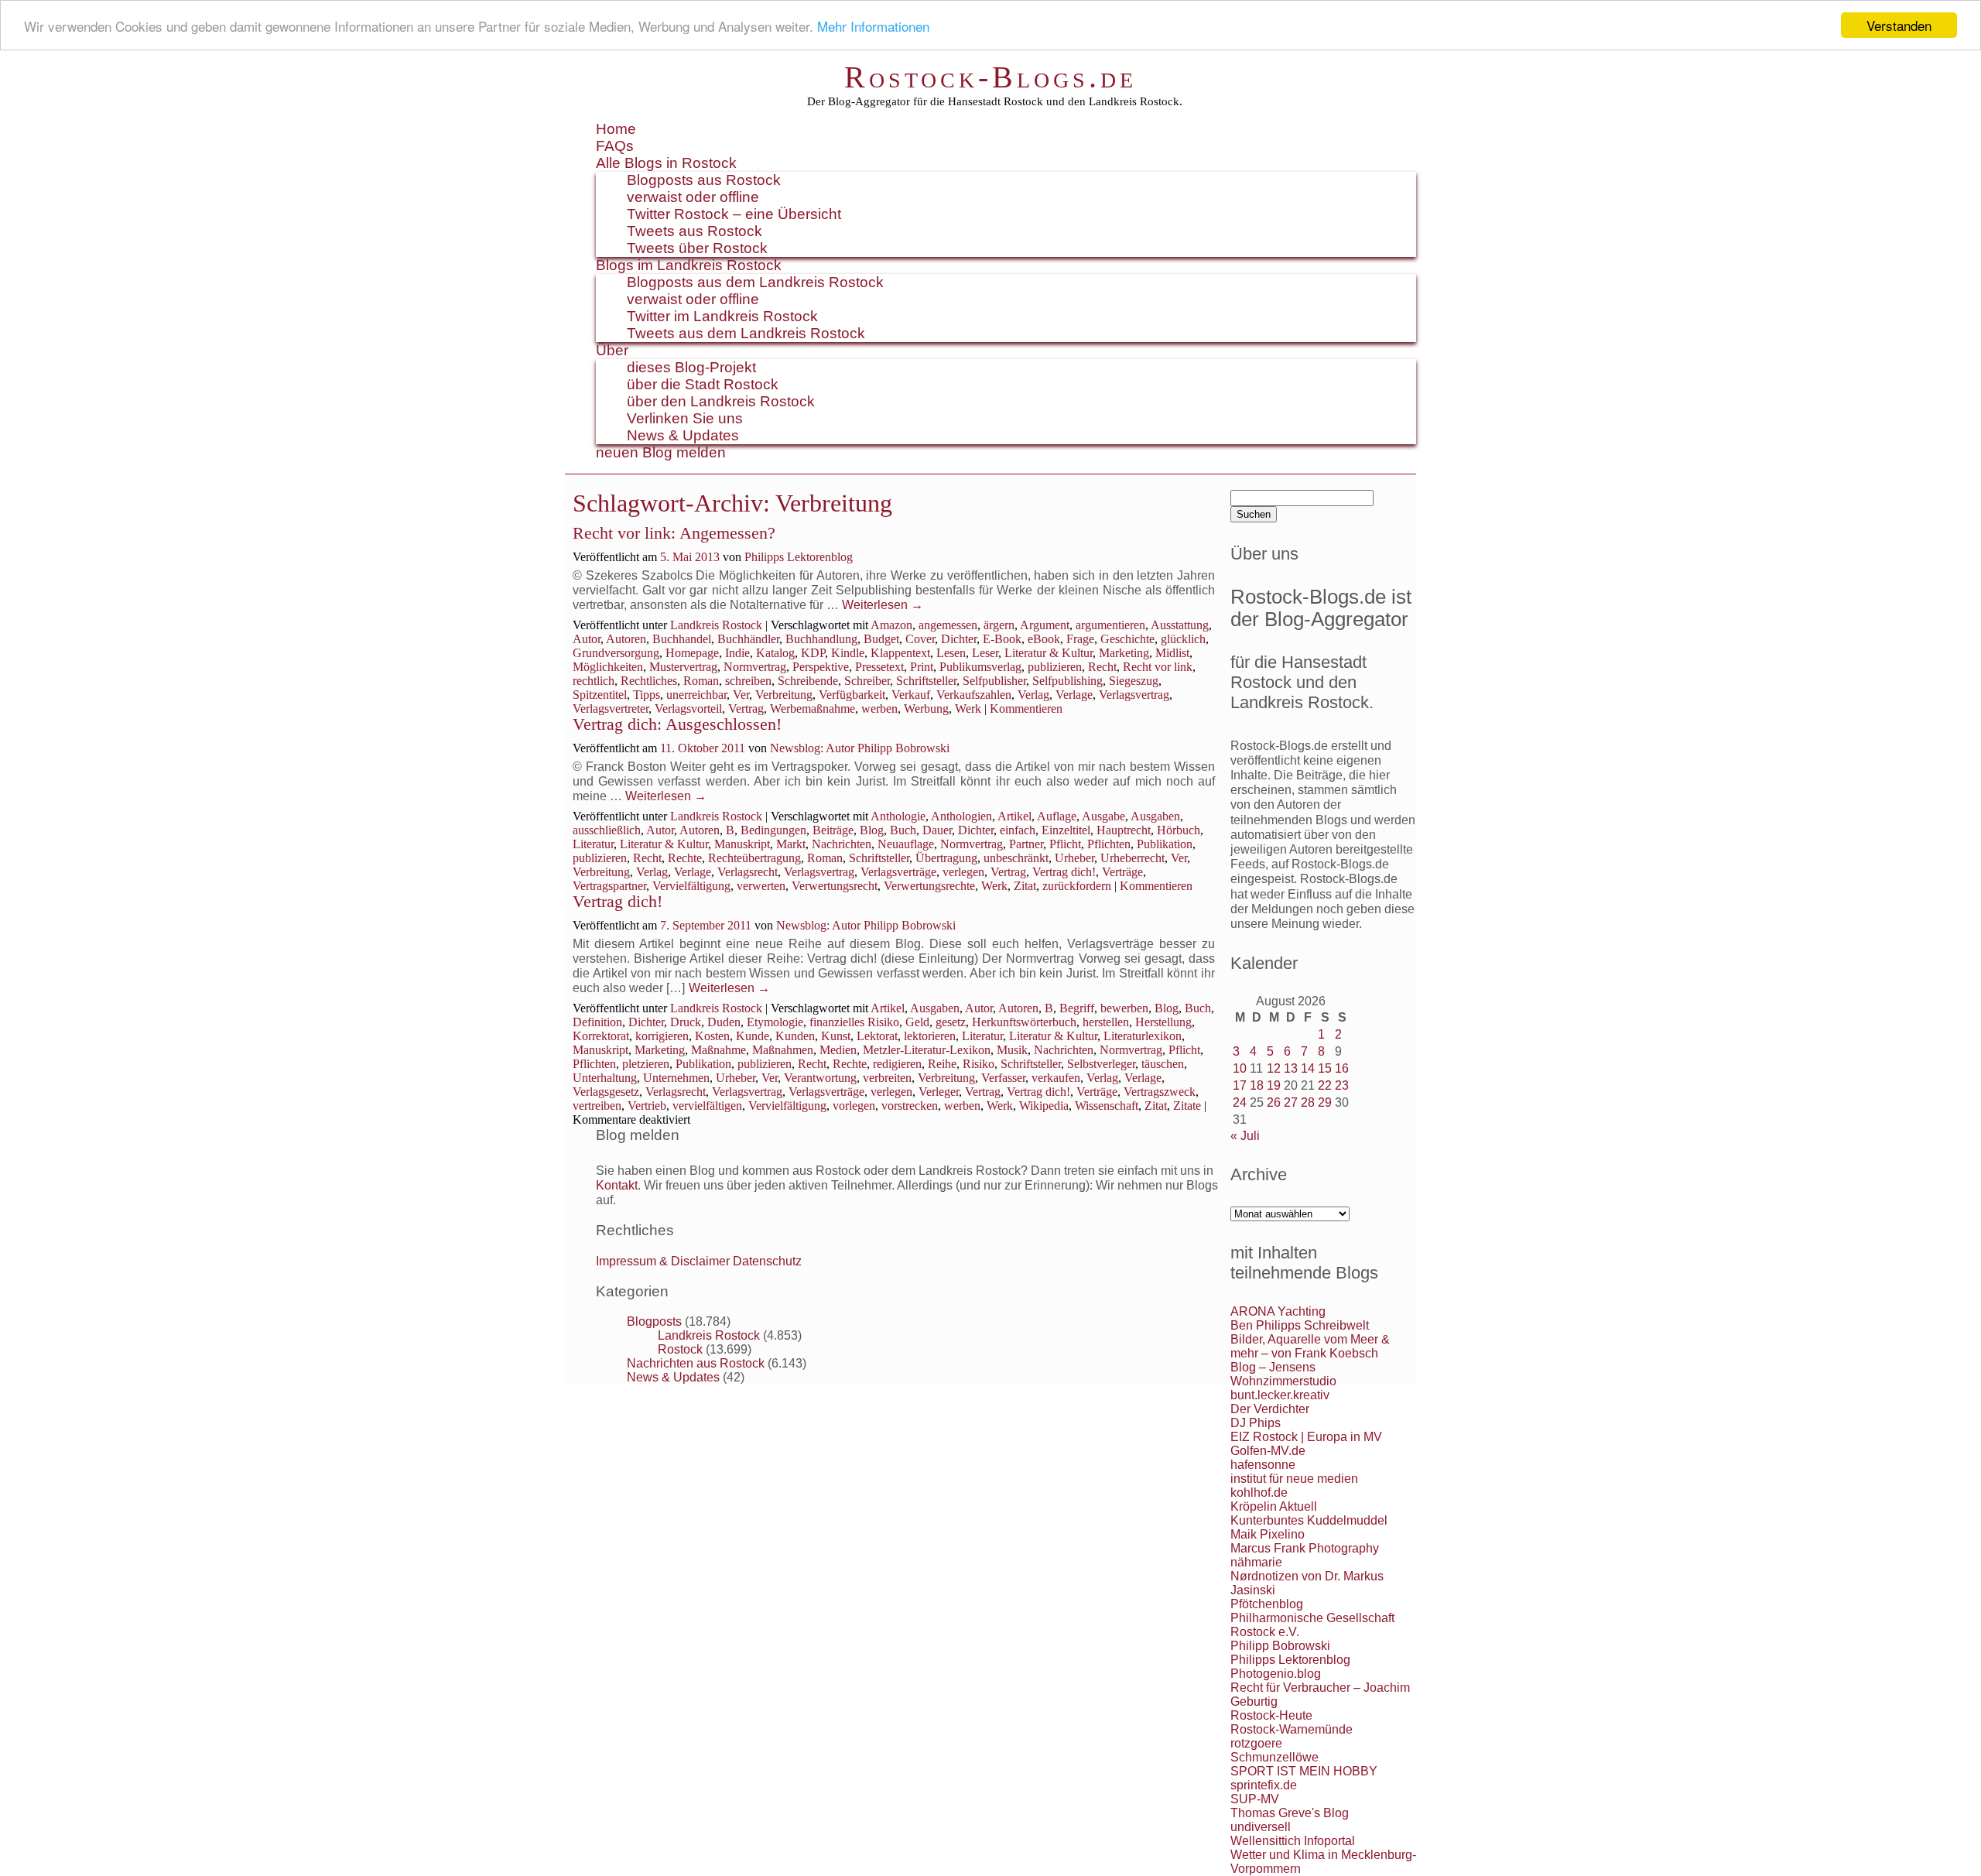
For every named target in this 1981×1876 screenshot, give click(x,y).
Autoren (626, 639)
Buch (903, 830)
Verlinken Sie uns (685, 418)
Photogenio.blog (1276, 1674)
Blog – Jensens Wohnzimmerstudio (1283, 1374)
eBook (1044, 639)
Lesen (951, 653)
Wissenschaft (1107, 1106)
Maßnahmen (783, 1050)
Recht (1102, 667)
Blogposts (654, 1321)
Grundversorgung (616, 653)
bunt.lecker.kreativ (1280, 1395)
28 (1308, 1102)
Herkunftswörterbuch (1024, 1022)
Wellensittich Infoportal (1293, 1841)
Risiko (979, 1064)
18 (1257, 1085)
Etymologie (775, 1022)
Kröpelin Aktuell (1274, 1506)
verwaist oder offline (693, 197)
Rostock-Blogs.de (990, 77)
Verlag (1033, 695)
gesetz (951, 1022)
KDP (813, 653)
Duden (724, 1022)
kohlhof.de (1259, 1493)
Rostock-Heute (1271, 1715)
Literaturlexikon (1143, 1036)
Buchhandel (682, 639)
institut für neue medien (1294, 1479)
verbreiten (887, 1078)
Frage (1080, 639)
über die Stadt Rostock (703, 384)
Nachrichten (842, 844)
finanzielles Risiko (854, 1022)
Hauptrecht (1124, 830)
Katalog (775, 653)
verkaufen (1056, 1078)
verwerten (761, 886)
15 (1325, 1068)
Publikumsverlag (980, 667)
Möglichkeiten (608, 667)
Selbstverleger (1101, 1064)
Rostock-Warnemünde (1292, 1729)
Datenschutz (767, 1261)
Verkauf (911, 695)
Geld (917, 1022)
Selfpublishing (1067, 681)
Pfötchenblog (1267, 1604)
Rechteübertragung (754, 858)
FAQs (615, 146)
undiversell (1261, 1827)
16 (1342, 1068)
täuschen (1163, 1064)
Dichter (959, 639)
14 (1308, 1068)
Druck (686, 1022)
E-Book (1002, 639)
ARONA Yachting (1278, 1311)
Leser (985, 653)
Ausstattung (1180, 625)
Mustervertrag (683, 667)
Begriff (1077, 1008)
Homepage (692, 653)
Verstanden (1899, 25)
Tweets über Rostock (697, 248)
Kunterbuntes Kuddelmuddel (1309, 1520)
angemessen (948, 625)
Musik (1012, 1050)
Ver (741, 695)
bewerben (1124, 1008)
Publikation (1165, 844)
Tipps (647, 695)
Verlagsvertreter (611, 709)
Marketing (1124, 653)
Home (616, 129)
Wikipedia (1044, 1106)
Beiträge (833, 830)
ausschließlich (607, 830)
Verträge (1122, 872)
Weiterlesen (883, 605)
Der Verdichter (1270, 1409)
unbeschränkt (1016, 858)
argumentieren (1110, 625)
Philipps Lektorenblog (799, 557)
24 (1240, 1102)
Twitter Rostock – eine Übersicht (734, 214)
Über (612, 350)
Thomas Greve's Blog (1290, 1813)
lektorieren (930, 1036)
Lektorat (877, 1036)
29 (1325, 1102)
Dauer (937, 830)
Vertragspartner (609, 886)
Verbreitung (784, 695)
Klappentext (900, 653)
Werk (968, 709)
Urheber (1074, 858)
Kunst (836, 1036)
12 (1274, 1068)
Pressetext (879, 667)
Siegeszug (1134, 681)
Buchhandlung (821, 639)
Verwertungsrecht (835, 886)
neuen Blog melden (661, 452)
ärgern (999, 625)
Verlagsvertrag (1134, 695)
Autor (587, 639)
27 (1291, 1102)
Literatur (593, 844)
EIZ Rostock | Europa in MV (1306, 1437)
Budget (881, 639)
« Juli (1245, 1136)
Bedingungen (773, 830)
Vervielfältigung (691, 886)
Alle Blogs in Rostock (666, 163)
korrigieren (662, 1036)
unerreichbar (696, 695)
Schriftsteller (926, 681)
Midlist (1172, 653)
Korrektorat (601, 1036)
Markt (791, 844)
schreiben (748, 681)
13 (1291, 1068)
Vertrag (746, 709)
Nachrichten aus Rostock (696, 1363)
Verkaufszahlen (974, 695)
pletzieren (646, 1064)
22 (1325, 1085)
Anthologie (898, 816)
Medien (838, 1050)
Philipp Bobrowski (1280, 1646)
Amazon (891, 625)
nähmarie (1256, 1562)
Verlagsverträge (898, 872)
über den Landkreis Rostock (721, 401)
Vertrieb (647, 1106)
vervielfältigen (707, 1106)
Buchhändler (748, 639)
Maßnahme (718, 1050)
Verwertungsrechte (929, 886)
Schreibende (808, 681)
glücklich (1183, 639)
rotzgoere (1256, 1743)
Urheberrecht (1132, 858)
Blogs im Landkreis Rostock (689, 265)
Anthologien (961, 816)
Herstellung (1163, 1022)
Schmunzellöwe (1274, 1757)
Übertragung (946, 858)
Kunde (753, 1036)
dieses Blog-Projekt (691, 367)
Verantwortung (820, 1078)
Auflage (1057, 816)
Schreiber (867, 681)
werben (879, 709)
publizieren (1055, 667)
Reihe (942, 1064)
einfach (1018, 830)
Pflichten (1109, 844)
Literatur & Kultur (1049, 653)
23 (1342, 1085)
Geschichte (1127, 639)
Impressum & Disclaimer (663, 1261)
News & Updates (683, 435)
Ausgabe (1103, 816)
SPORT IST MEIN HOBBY (1304, 1771)
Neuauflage (906, 844)
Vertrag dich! (1064, 872)
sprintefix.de (1264, 1785)
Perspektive (821, 667)
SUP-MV (1255, 1799)
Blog (872, 830)
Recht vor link (1158, 667)
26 (1274, 1102)
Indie (737, 653)
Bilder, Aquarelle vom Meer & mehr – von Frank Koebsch (1310, 1346)
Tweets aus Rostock (695, 231)
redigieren (897, 1064)
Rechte (685, 858)
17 (1240, 1085)
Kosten (712, 1036)
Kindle (848, 653)
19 (1274, 1085)
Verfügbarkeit (852, 695)
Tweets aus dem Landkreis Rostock (746, 333)
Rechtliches (649, 681)
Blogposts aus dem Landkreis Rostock (755, 282)
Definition (597, 1022)
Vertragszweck (1160, 1092)
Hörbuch (1179, 830)
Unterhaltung (605, 1078)
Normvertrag (755, 667)
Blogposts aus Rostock (704, 180)
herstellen (1106, 1022)
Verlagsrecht (748, 872)
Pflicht (1065, 844)
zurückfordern (1077, 886)
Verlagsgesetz (606, 1092)
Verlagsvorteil (688, 709)
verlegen (963, 872)
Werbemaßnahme (813, 709)
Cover (920, 639)
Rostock (680, 1349)
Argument (1045, 625)
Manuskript (742, 844)
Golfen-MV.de (1268, 1451)
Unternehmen (676, 1078)
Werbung (926, 709)
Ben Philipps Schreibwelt (1300, 1325)
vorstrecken (910, 1106)
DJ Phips (1256, 1423)
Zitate (1187, 1106)
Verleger (939, 1092)
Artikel (1014, 816)
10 (1240, 1068)
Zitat (1025, 886)
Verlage (1074, 695)
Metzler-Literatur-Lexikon (927, 1050)
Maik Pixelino (1268, 1534)
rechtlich (594, 681)
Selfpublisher (994, 681)
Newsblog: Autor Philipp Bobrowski (860, 748)
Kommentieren (1026, 709)
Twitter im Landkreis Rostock (722, 316)
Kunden (795, 1036)
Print (922, 667)
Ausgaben (1155, 816)
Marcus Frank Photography (1305, 1548)
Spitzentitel (600, 695)
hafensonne (1263, 1465)
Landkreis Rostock (716, 625)
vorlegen (854, 1106)
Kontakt (617, 1185)
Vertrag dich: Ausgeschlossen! (677, 724)
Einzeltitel (1066, 830)
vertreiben (597, 1106)
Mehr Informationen (873, 26)
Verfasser (1003, 1078)
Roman (701, 681)
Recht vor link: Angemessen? (674, 533)
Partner (1026, 844)
